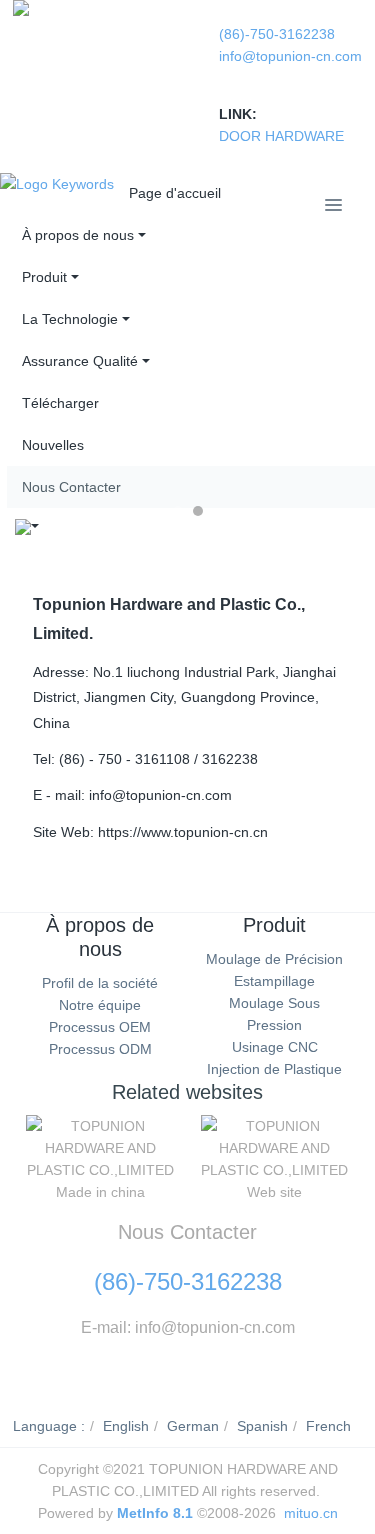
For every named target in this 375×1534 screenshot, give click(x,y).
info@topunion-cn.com (290, 56)
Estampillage (274, 981)
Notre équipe (100, 1005)
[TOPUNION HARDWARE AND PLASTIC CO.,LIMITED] (21, 8)
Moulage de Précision (274, 959)
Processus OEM (100, 1027)
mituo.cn (311, 1513)
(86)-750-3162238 (277, 34)
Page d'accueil (175, 193)
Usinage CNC (275, 1047)
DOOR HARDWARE (281, 136)
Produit (274, 925)
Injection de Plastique (274, 1069)
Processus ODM (100, 1049)
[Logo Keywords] (57, 183)
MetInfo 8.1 (155, 1513)
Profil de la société (100, 983)
